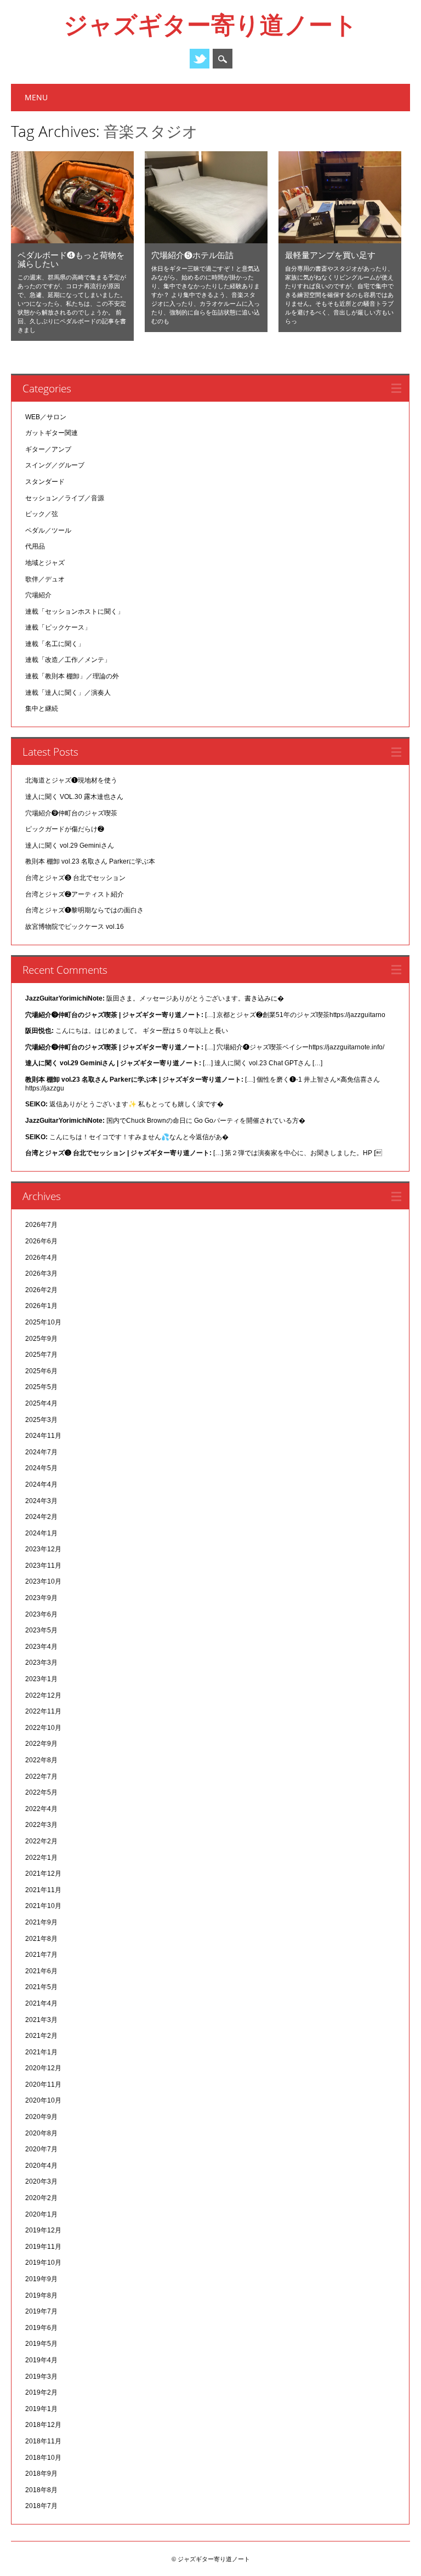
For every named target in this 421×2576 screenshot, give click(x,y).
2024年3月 (41, 1501)
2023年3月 (41, 1663)
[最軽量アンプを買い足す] (340, 241)
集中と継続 (42, 709)
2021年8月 (41, 1939)
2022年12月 (43, 1695)
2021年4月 (41, 2003)
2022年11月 (43, 1711)
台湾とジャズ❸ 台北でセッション (75, 878)
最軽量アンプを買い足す (330, 255)
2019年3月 (41, 2377)
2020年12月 (43, 2068)
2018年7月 (41, 2506)
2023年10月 (43, 1581)
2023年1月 (41, 1679)
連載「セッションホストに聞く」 (75, 612)
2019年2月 (41, 2392)
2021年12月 (43, 1874)
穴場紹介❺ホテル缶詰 (192, 255)
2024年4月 (41, 1484)
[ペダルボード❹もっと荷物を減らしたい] (72, 241)
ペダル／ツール (48, 530)
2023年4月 (41, 1647)
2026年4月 (41, 1258)
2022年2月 (41, 1841)
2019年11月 (43, 2247)
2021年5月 (41, 1987)
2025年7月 (41, 1355)
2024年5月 (41, 1468)
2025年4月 (41, 1403)
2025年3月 (41, 1420)
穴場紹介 (38, 595)
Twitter (200, 59)
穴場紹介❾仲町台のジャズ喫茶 (71, 813)
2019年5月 (41, 2344)
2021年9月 (41, 1922)
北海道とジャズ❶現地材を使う (71, 780)
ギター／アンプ (48, 449)
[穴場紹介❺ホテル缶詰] (206, 241)
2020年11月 (43, 2084)
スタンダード (45, 482)
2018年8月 (41, 2490)
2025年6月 (41, 1371)
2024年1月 (41, 1533)
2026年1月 (41, 1306)
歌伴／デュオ (45, 579)
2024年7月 (41, 1452)
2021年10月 (43, 1906)
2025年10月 (43, 1322)
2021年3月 (41, 2020)
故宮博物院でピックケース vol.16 (75, 927)
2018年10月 (43, 2458)
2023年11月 (43, 1566)
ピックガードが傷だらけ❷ (65, 829)
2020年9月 (41, 2117)
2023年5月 (41, 1630)
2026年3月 (41, 1273)
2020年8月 (41, 2133)
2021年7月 (41, 1955)
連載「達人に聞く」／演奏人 (68, 693)
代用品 (35, 546)
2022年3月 (41, 1825)
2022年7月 (41, 1777)
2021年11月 (43, 1890)
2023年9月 (41, 1598)
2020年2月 (41, 2198)
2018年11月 (43, 2441)
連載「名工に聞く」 (55, 644)
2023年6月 (41, 1614)
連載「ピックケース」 (58, 627)
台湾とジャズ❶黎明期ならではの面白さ (84, 910)
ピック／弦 (42, 514)
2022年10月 (43, 1728)
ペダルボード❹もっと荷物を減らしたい (71, 259)
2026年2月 (41, 1290)
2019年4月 (41, 2360)
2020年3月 (41, 2181)
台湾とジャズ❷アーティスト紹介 (75, 894)
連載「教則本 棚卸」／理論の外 (72, 676)
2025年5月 (41, 1387)
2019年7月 (41, 2311)
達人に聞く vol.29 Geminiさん (70, 846)
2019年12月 (43, 2230)
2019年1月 (41, 2409)
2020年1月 (41, 2214)
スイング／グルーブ (55, 465)
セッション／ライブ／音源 (65, 498)
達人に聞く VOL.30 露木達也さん (74, 797)
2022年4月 (41, 1809)
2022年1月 (41, 1858)
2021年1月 (41, 2052)
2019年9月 (41, 2279)
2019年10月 (43, 2263)
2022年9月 (41, 1744)
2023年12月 (43, 1549)
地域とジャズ (45, 563)
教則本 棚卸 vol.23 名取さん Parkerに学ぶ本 (90, 861)
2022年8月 (41, 1760)
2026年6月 (41, 1241)
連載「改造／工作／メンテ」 (68, 660)
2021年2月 (41, 2036)
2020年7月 (41, 2149)
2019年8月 (41, 2295)
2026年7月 (41, 1225)
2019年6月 (41, 2328)
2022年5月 (41, 1792)
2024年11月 (43, 1436)
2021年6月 (41, 1971)
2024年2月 (41, 1517)
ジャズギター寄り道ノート (210, 24)
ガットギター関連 (52, 433)
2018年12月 (43, 2425)
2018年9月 (41, 2474)
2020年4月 (41, 2166)
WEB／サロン (46, 417)
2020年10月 (43, 2100)
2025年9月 (41, 1339)
